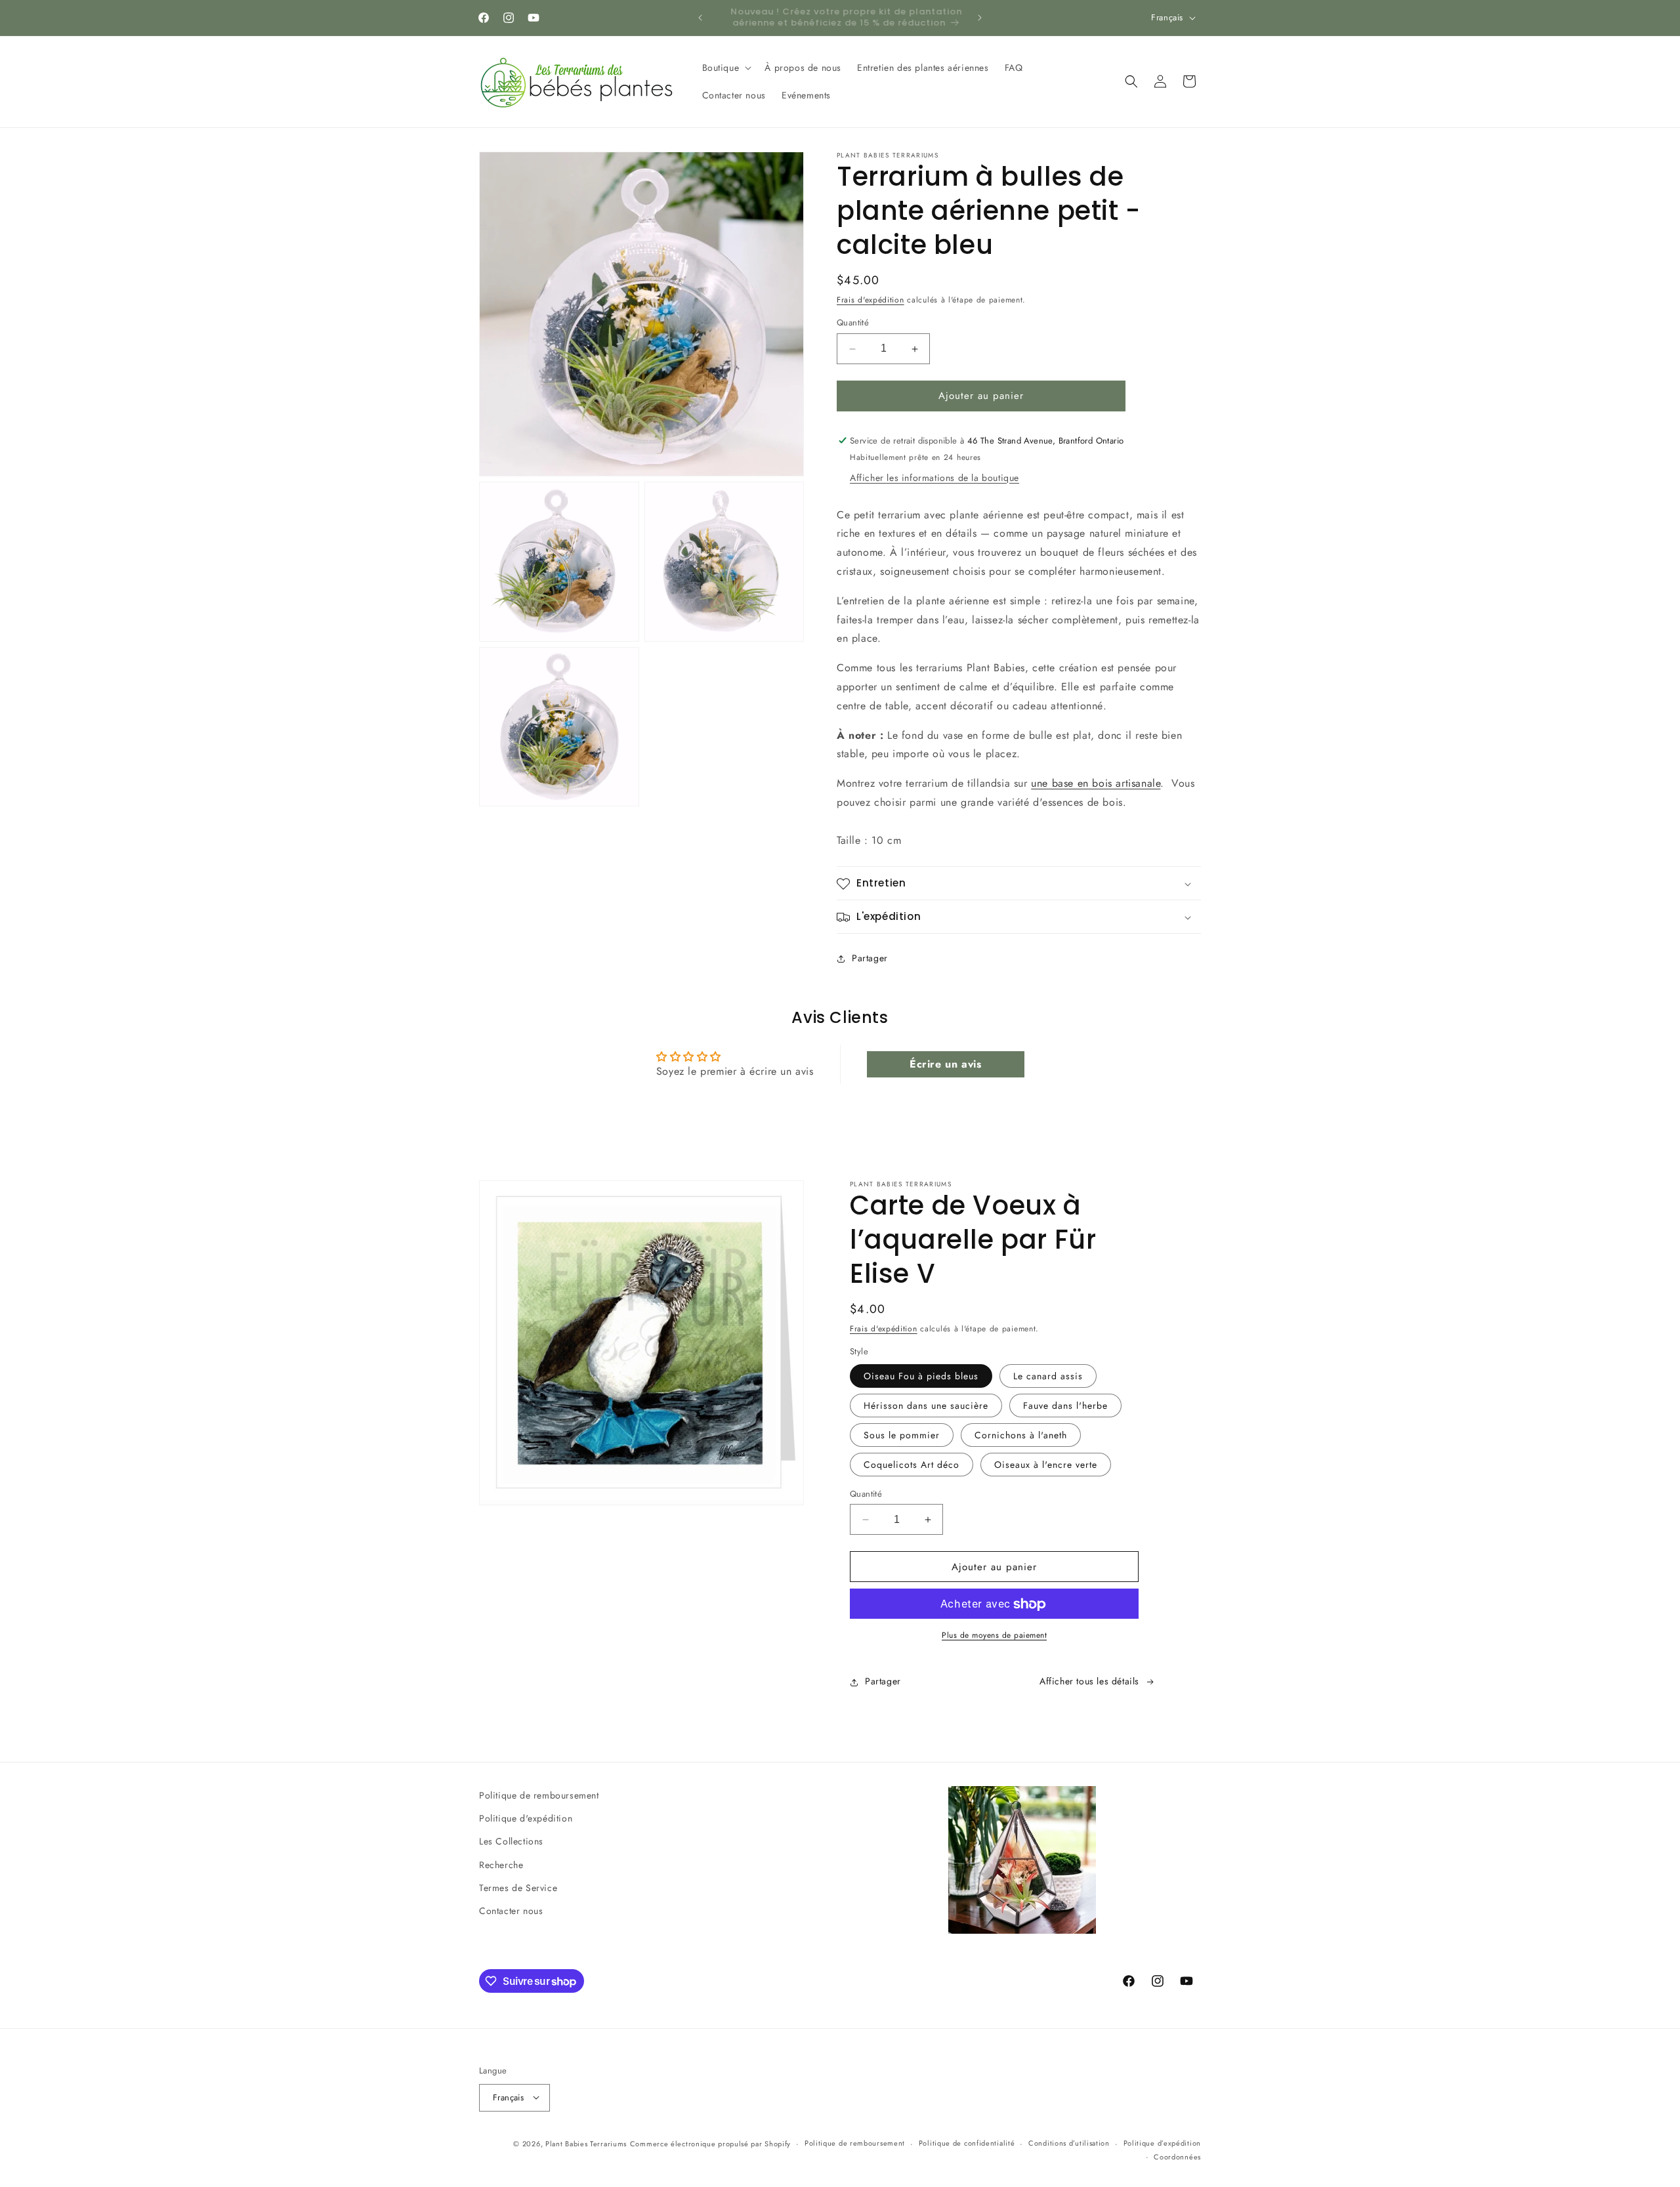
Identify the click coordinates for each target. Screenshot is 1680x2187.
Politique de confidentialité (967, 2143)
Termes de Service (518, 1887)
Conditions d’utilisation (1069, 2143)
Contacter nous (511, 1911)
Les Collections (511, 1841)
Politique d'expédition (526, 1818)
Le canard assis (1048, 1376)
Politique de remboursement (539, 1795)
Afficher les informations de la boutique (934, 478)
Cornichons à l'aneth (1021, 1435)
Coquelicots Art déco (912, 1465)
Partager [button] (870, 958)
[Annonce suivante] (980, 18)
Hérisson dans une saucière (926, 1406)
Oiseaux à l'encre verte (1046, 1465)
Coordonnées (1177, 2156)
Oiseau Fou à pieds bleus (921, 1376)
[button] (726, 68)
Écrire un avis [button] (945, 1063)
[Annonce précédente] (700, 18)
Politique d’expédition (1162, 2143)
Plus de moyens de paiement (994, 1636)
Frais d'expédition (871, 300)
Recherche (501, 1864)
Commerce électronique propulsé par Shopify (710, 2143)
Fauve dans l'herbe (1065, 1406)
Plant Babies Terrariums (586, 2143)
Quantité (853, 323)
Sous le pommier (902, 1435)
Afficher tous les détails (1089, 1682)
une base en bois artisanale (1096, 784)
